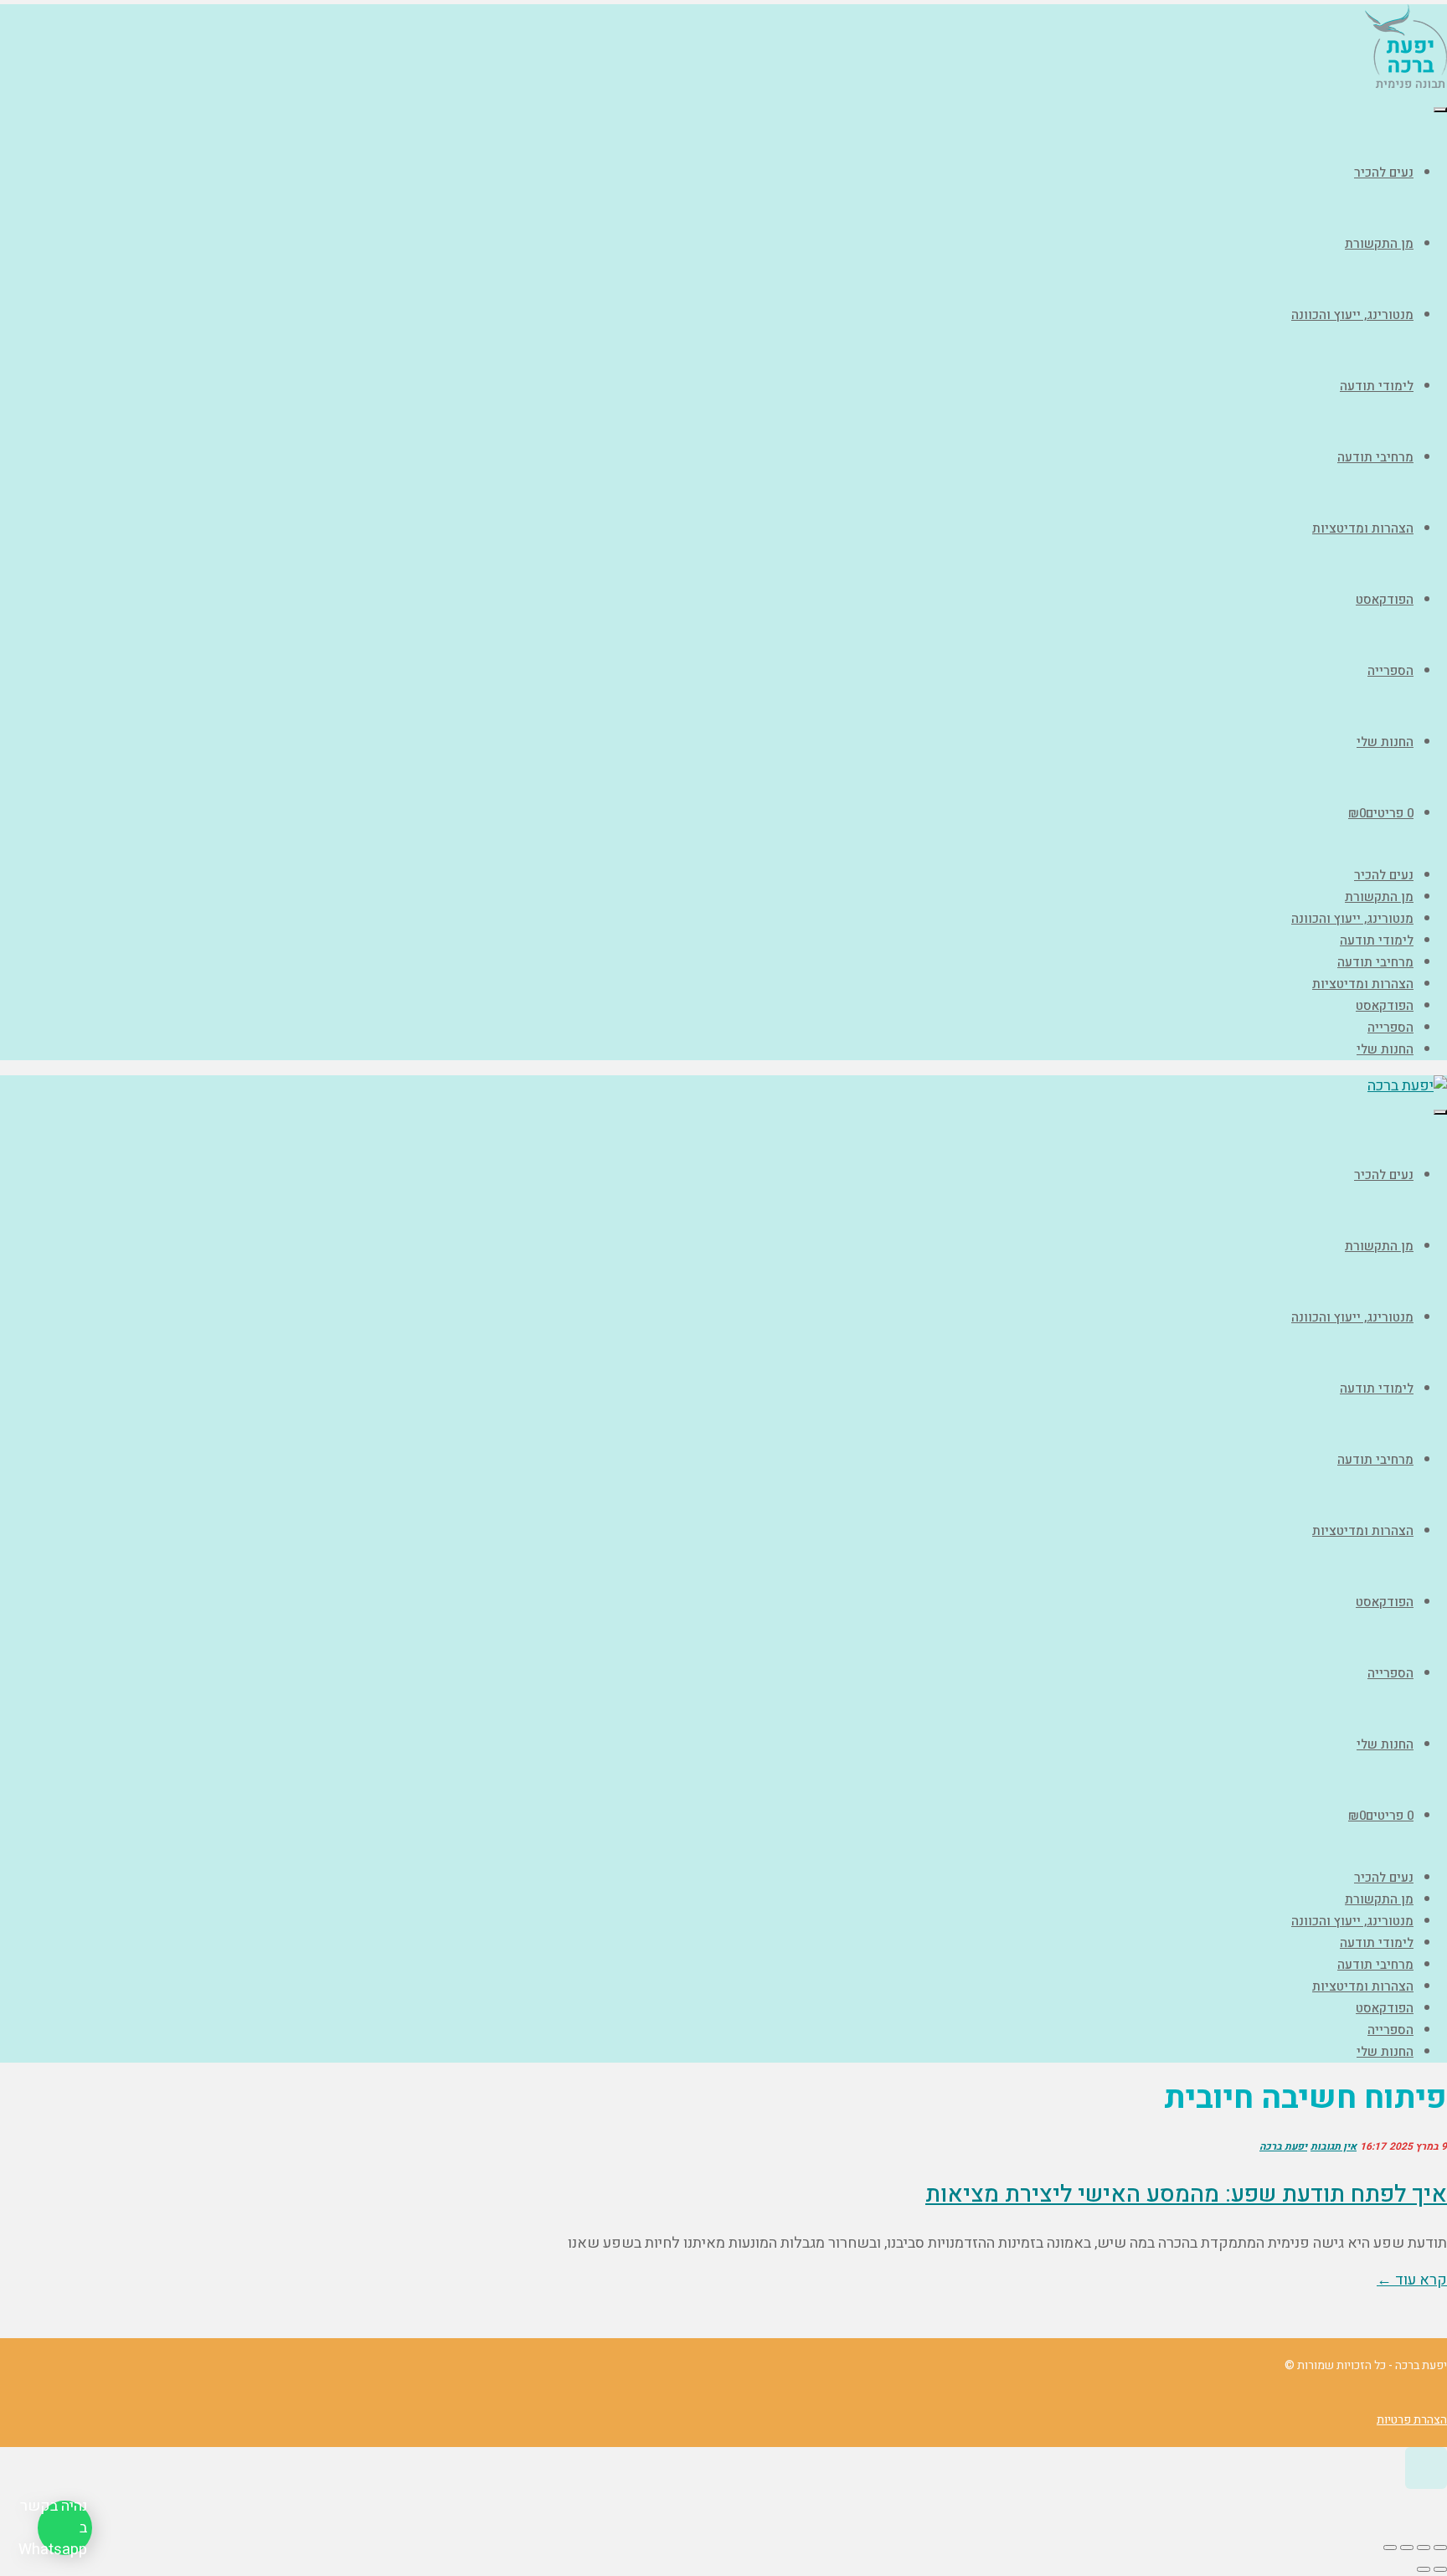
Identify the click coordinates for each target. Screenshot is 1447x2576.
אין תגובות (1334, 2146)
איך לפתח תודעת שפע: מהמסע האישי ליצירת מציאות (1186, 2195)
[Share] (1424, 2548)
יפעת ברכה (1283, 2146)
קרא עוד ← (1412, 2280)
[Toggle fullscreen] (1407, 2548)
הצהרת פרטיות (1412, 2420)
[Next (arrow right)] (1424, 2569)
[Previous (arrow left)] (1440, 2569)
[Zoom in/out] (1390, 2548)
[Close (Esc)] (1440, 2548)
